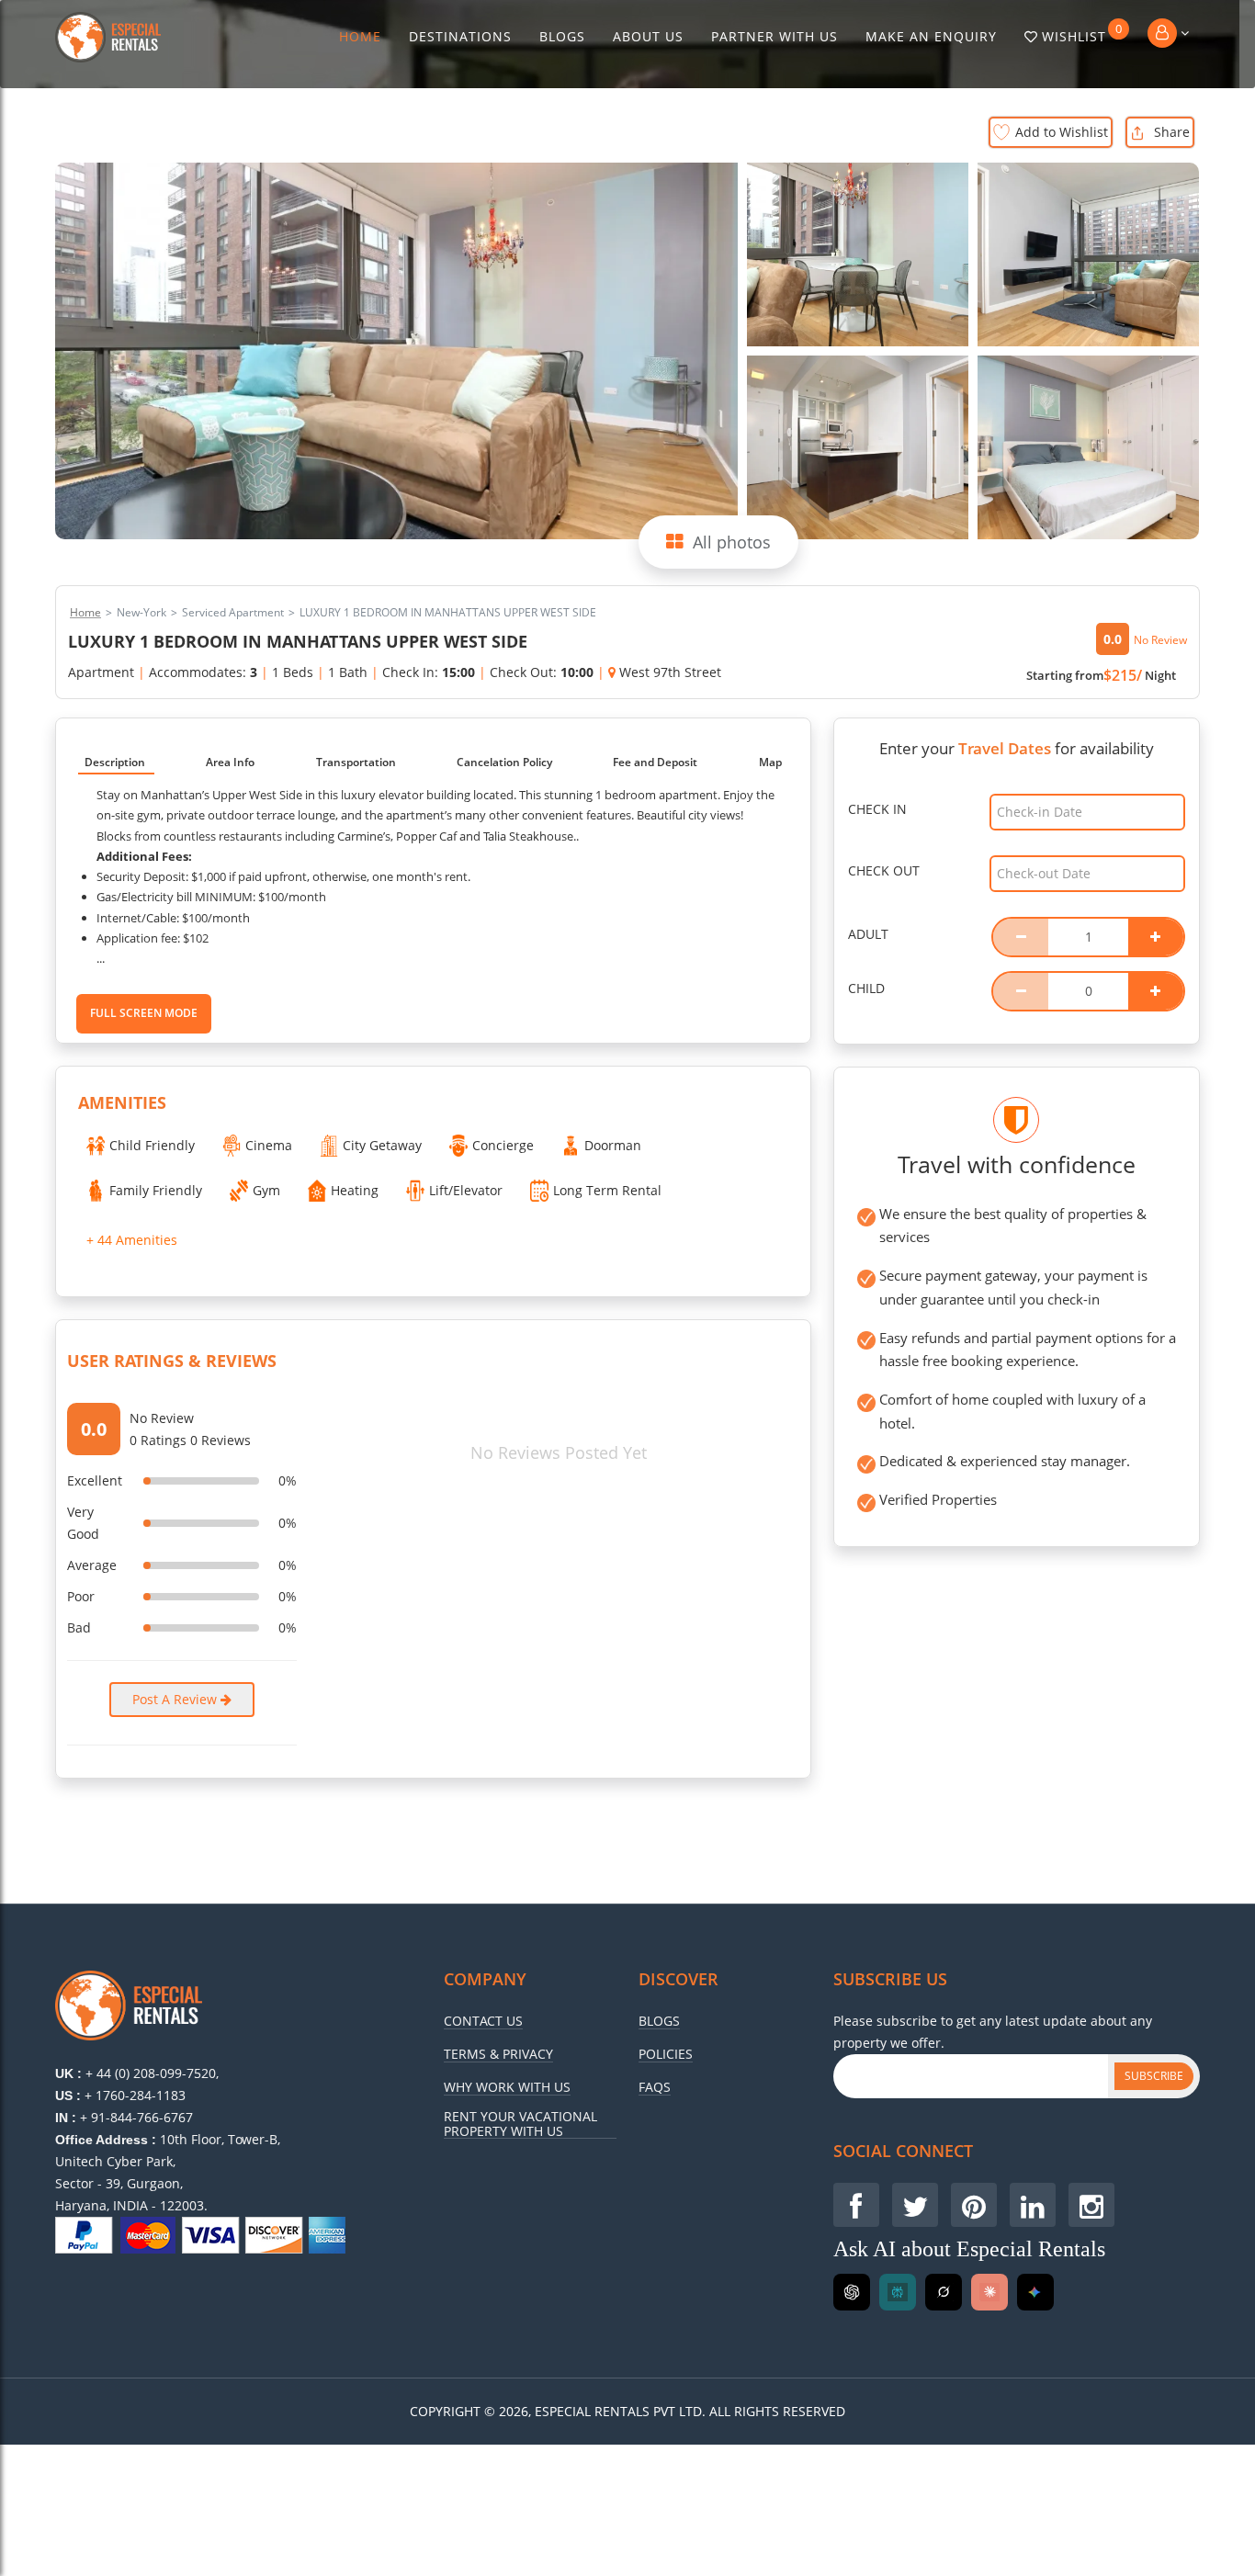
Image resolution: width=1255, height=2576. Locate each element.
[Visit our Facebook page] (856, 2205)
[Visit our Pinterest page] (974, 2205)
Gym (266, 1190)
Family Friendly (156, 1190)
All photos (732, 542)
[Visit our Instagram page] (1091, 2205)
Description (115, 762)
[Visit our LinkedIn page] (1033, 2205)
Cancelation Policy (504, 762)
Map (770, 762)
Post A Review (176, 1699)
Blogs (562, 36)
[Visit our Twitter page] (915, 2205)
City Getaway (382, 1145)
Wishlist (1082, 33)
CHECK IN (877, 809)
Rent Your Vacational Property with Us (520, 2124)
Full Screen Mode (144, 1013)
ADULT (868, 934)
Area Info (230, 762)
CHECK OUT (884, 870)
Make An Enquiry (931, 36)
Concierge (503, 1145)
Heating (355, 1190)
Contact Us (483, 2021)
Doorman (613, 1145)
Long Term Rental (607, 1190)
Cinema (269, 1145)
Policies (666, 2054)
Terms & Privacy (498, 2054)
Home (360, 36)
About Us (648, 36)
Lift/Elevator (466, 1190)
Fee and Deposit (655, 762)
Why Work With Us (507, 2087)
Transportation (356, 762)
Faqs (655, 2087)
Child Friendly (152, 1145)
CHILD (866, 988)
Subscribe (1154, 2076)
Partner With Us (774, 36)
